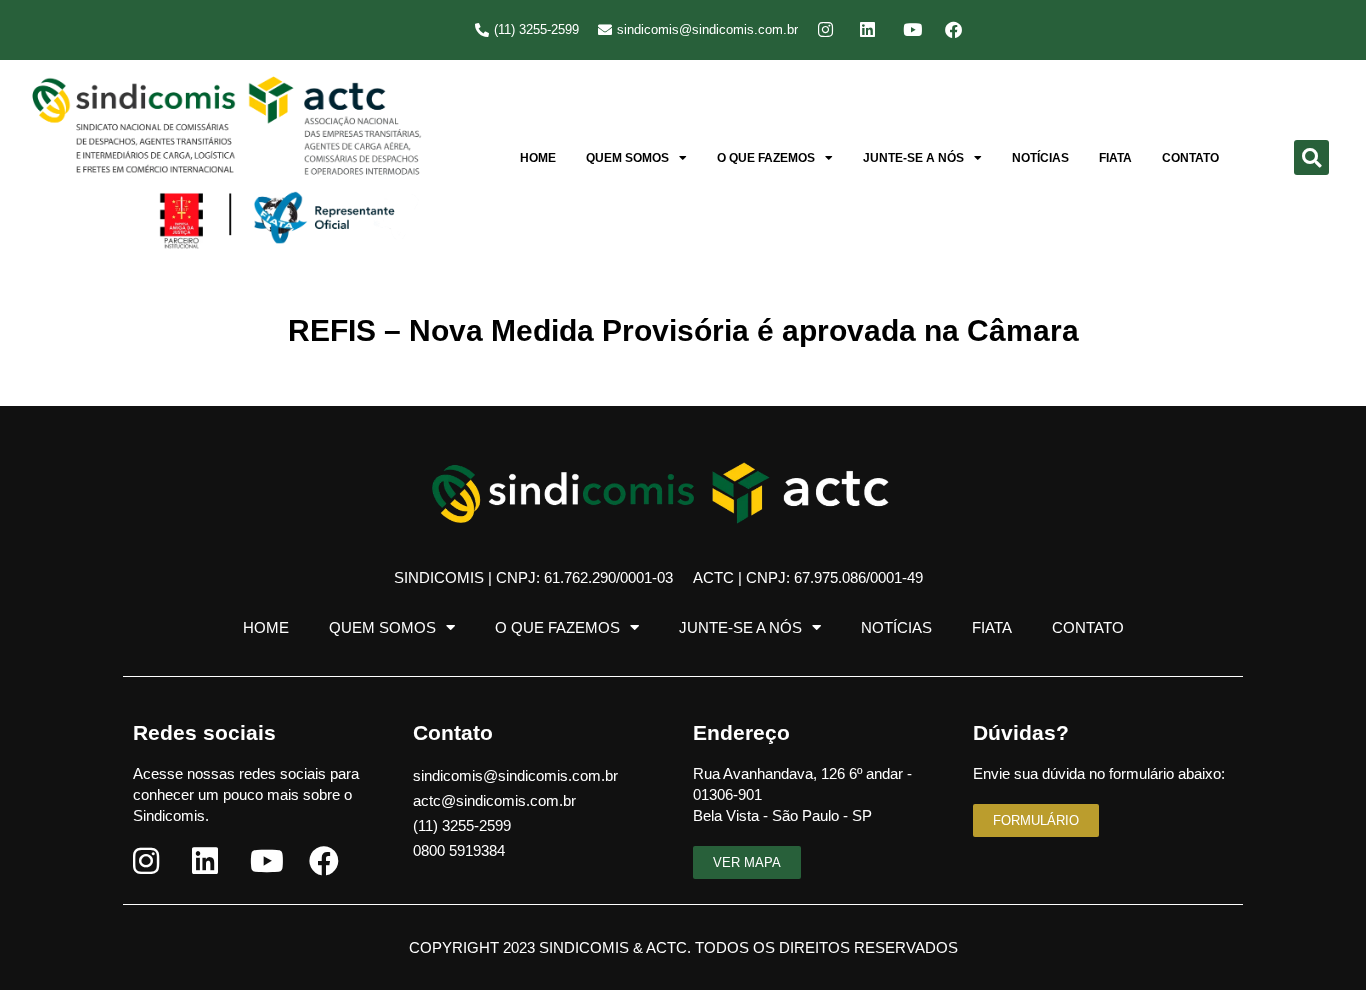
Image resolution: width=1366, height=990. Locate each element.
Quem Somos (627, 158)
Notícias (1040, 158)
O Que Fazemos (766, 158)
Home (538, 158)
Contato (1190, 158)
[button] (1311, 157)
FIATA (1115, 158)
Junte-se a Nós (913, 158)
